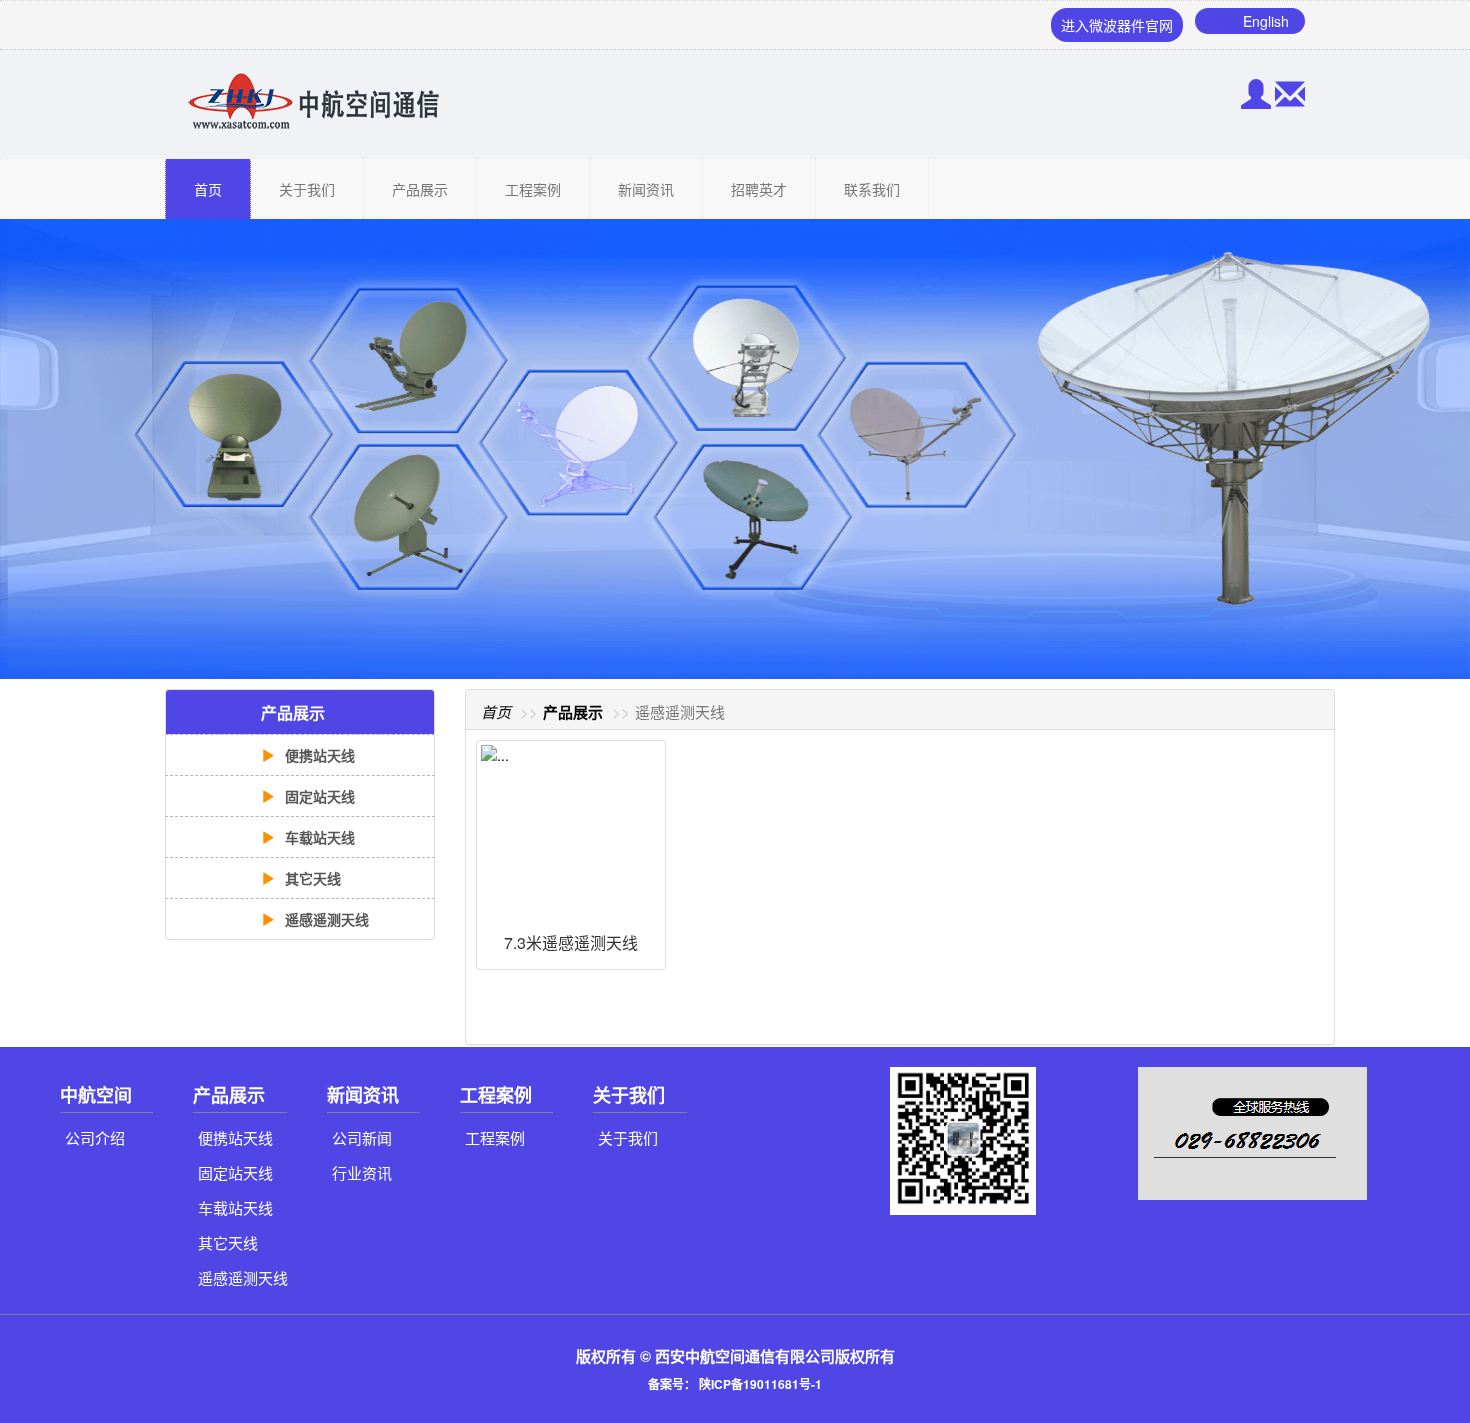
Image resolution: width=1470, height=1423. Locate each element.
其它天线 (311, 878)
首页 (208, 189)
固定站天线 (318, 796)
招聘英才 (759, 189)
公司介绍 (95, 1137)
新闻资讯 (646, 189)
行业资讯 (362, 1172)
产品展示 (420, 189)
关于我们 (307, 189)
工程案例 (533, 189)
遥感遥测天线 (325, 919)
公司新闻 (362, 1137)
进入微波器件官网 (1117, 25)
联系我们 (872, 189)
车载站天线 (318, 837)
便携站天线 (318, 755)
